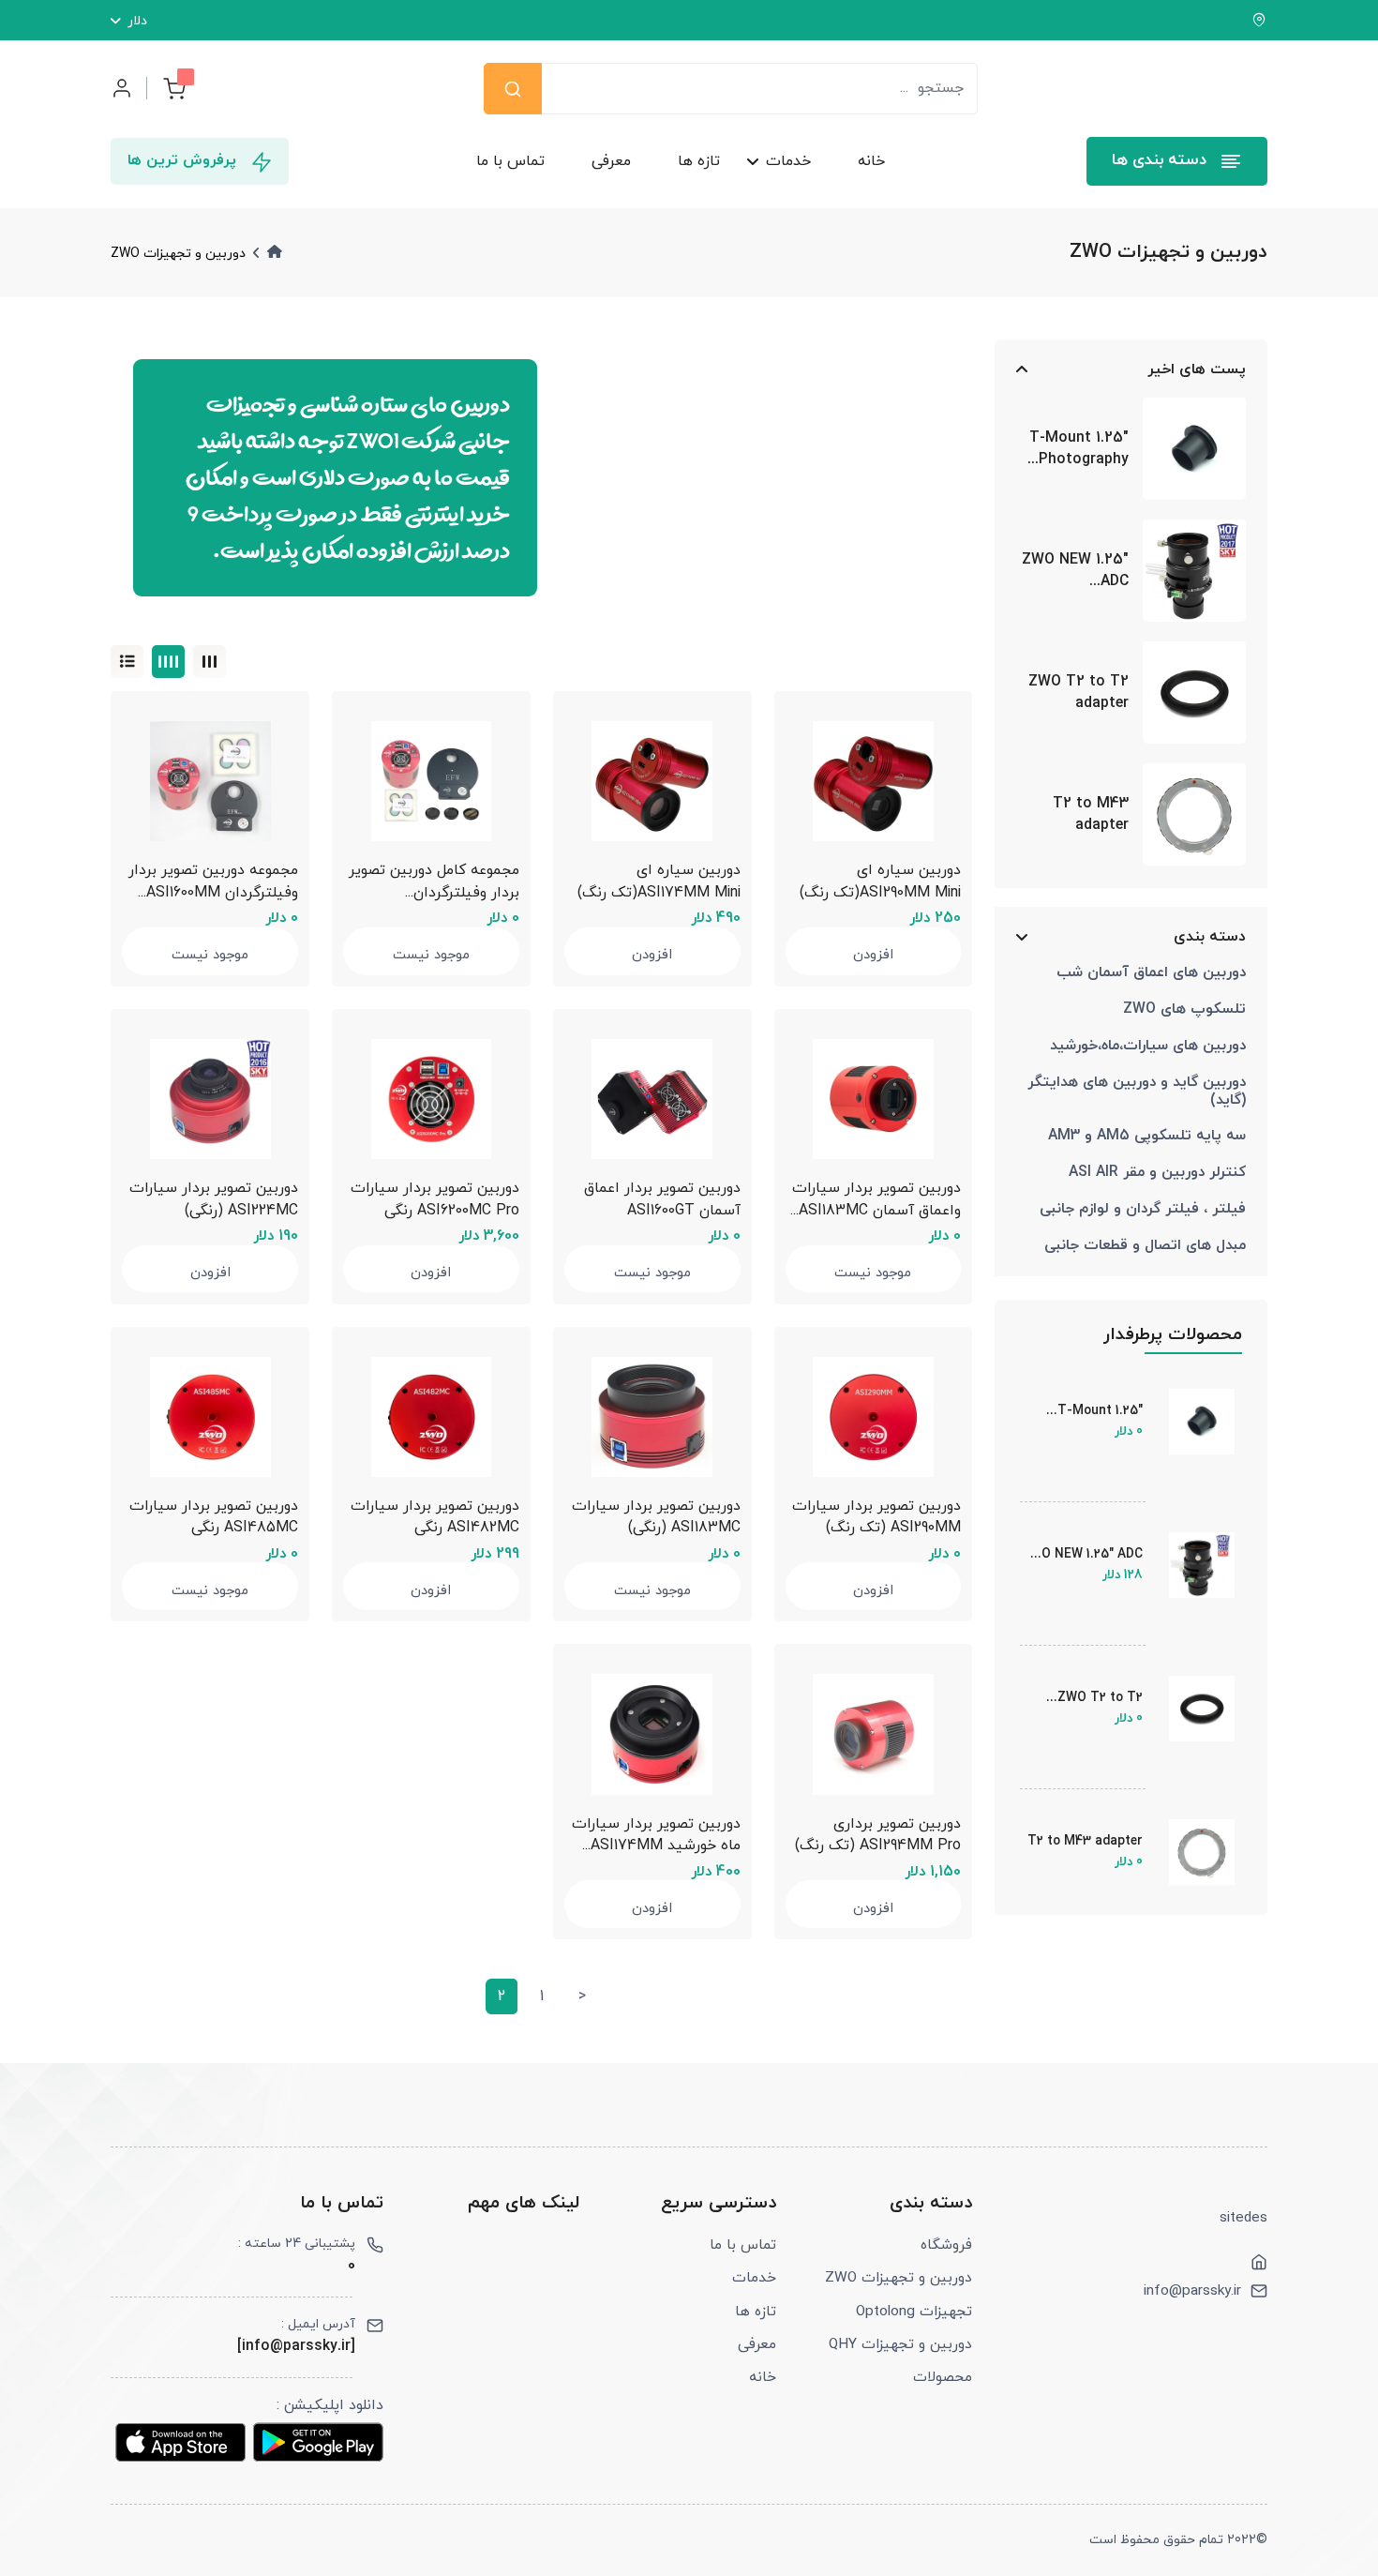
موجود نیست (431, 955)
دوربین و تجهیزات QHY (900, 2344)
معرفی (611, 161)
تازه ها (699, 161)
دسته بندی (1209, 936)
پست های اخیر (1196, 369)
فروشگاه (946, 2245)
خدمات (788, 161)
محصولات (943, 2377)
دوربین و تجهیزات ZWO (899, 2278)
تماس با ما (510, 161)
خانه (871, 161)
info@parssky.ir (1192, 2291)
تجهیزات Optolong (914, 2312)
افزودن (873, 955)
